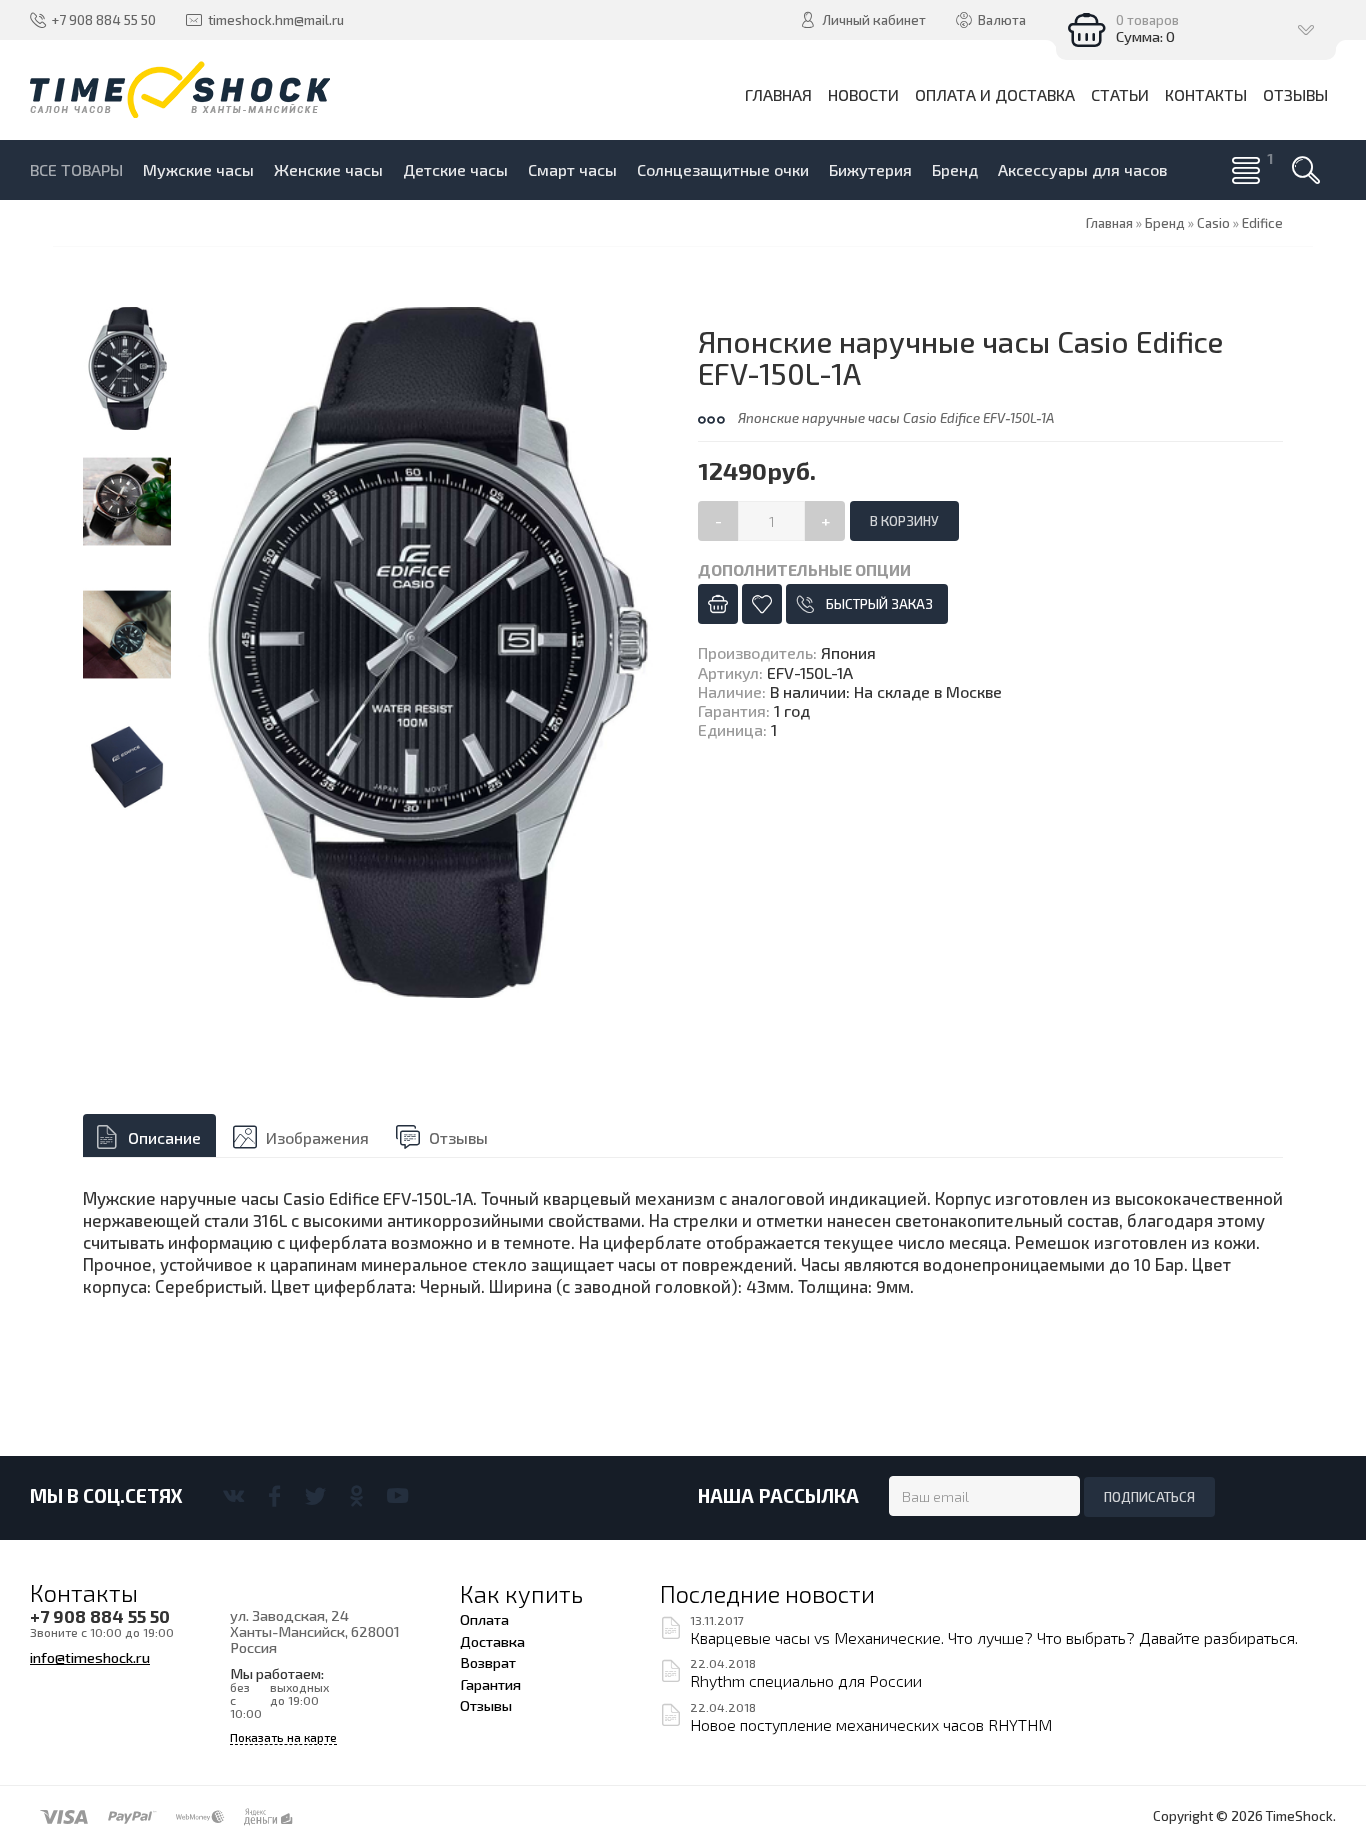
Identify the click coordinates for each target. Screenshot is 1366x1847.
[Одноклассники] (356, 1496)
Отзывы (458, 1137)
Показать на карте (283, 1737)
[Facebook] (274, 1496)
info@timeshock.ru (90, 1657)
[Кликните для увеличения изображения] (428, 652)
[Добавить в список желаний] (762, 604)
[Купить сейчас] (718, 604)
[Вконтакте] (233, 1496)
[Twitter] (315, 1496)
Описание (164, 1137)
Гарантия (490, 1684)
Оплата (484, 1619)
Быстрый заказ (879, 604)
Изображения (317, 1137)
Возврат (488, 1662)
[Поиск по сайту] (1306, 170)
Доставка (492, 1641)
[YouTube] (397, 1496)
